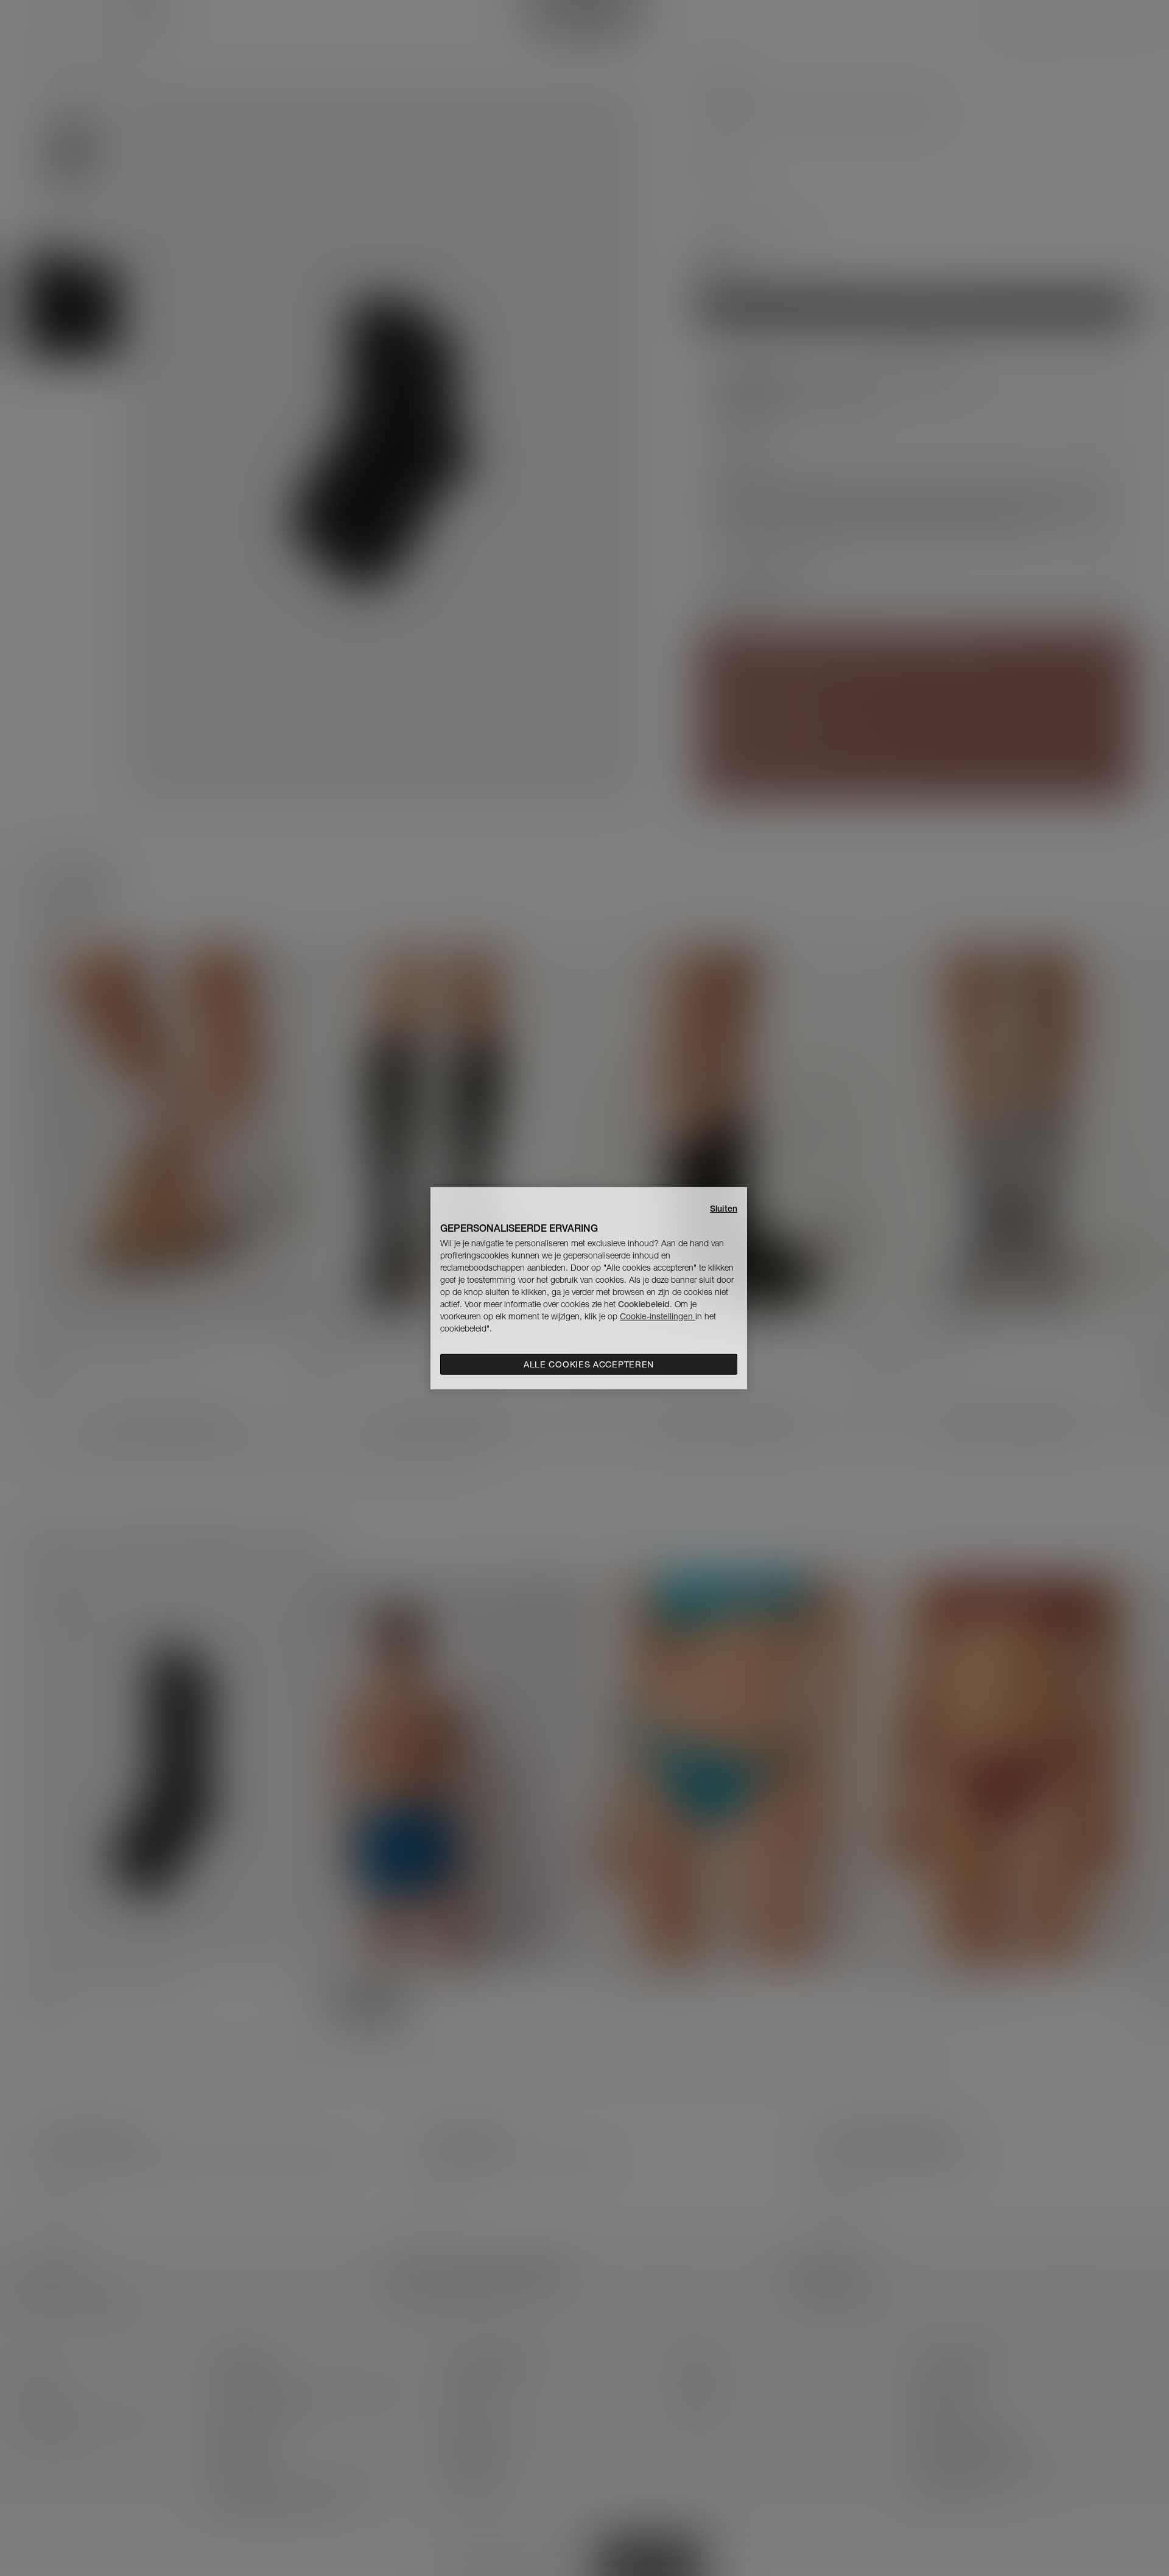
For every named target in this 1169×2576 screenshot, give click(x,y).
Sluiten (724, 1208)
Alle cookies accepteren (589, 1364)
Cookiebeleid (644, 1304)
